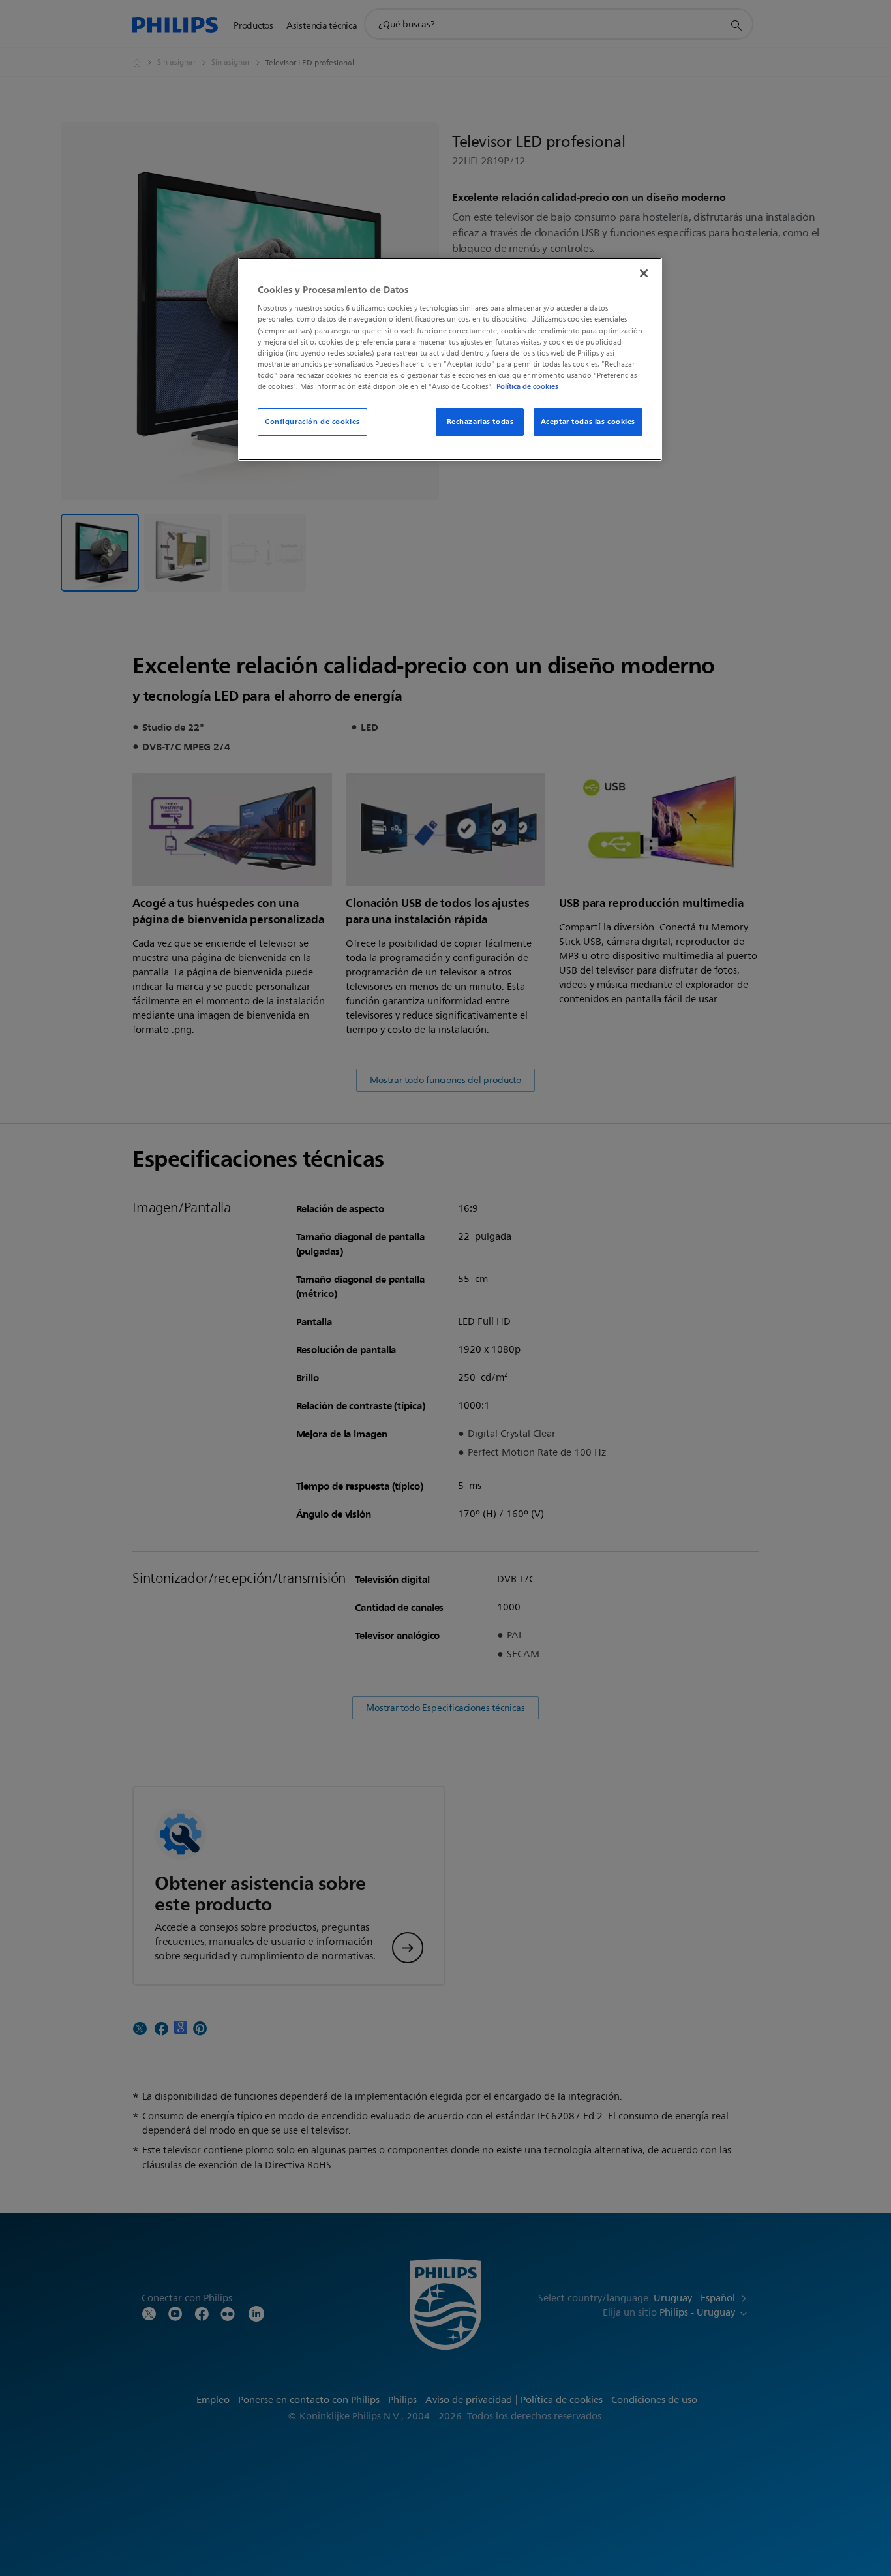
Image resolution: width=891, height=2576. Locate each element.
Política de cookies (527, 386)
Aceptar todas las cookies (588, 422)
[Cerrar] (644, 273)
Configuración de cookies (312, 422)
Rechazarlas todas (480, 422)
